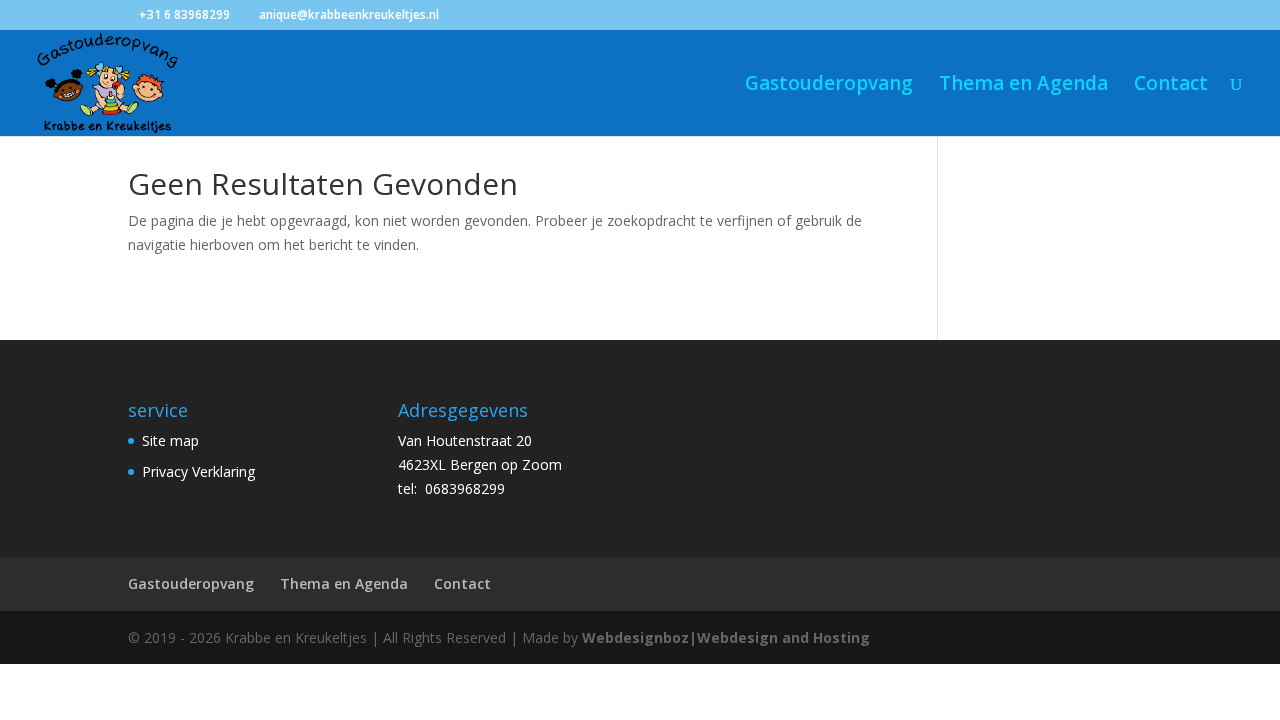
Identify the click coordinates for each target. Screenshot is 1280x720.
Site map (170, 440)
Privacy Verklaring (198, 471)
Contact (1171, 86)
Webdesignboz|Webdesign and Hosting (726, 637)
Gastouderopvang (829, 86)
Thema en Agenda (1023, 86)
